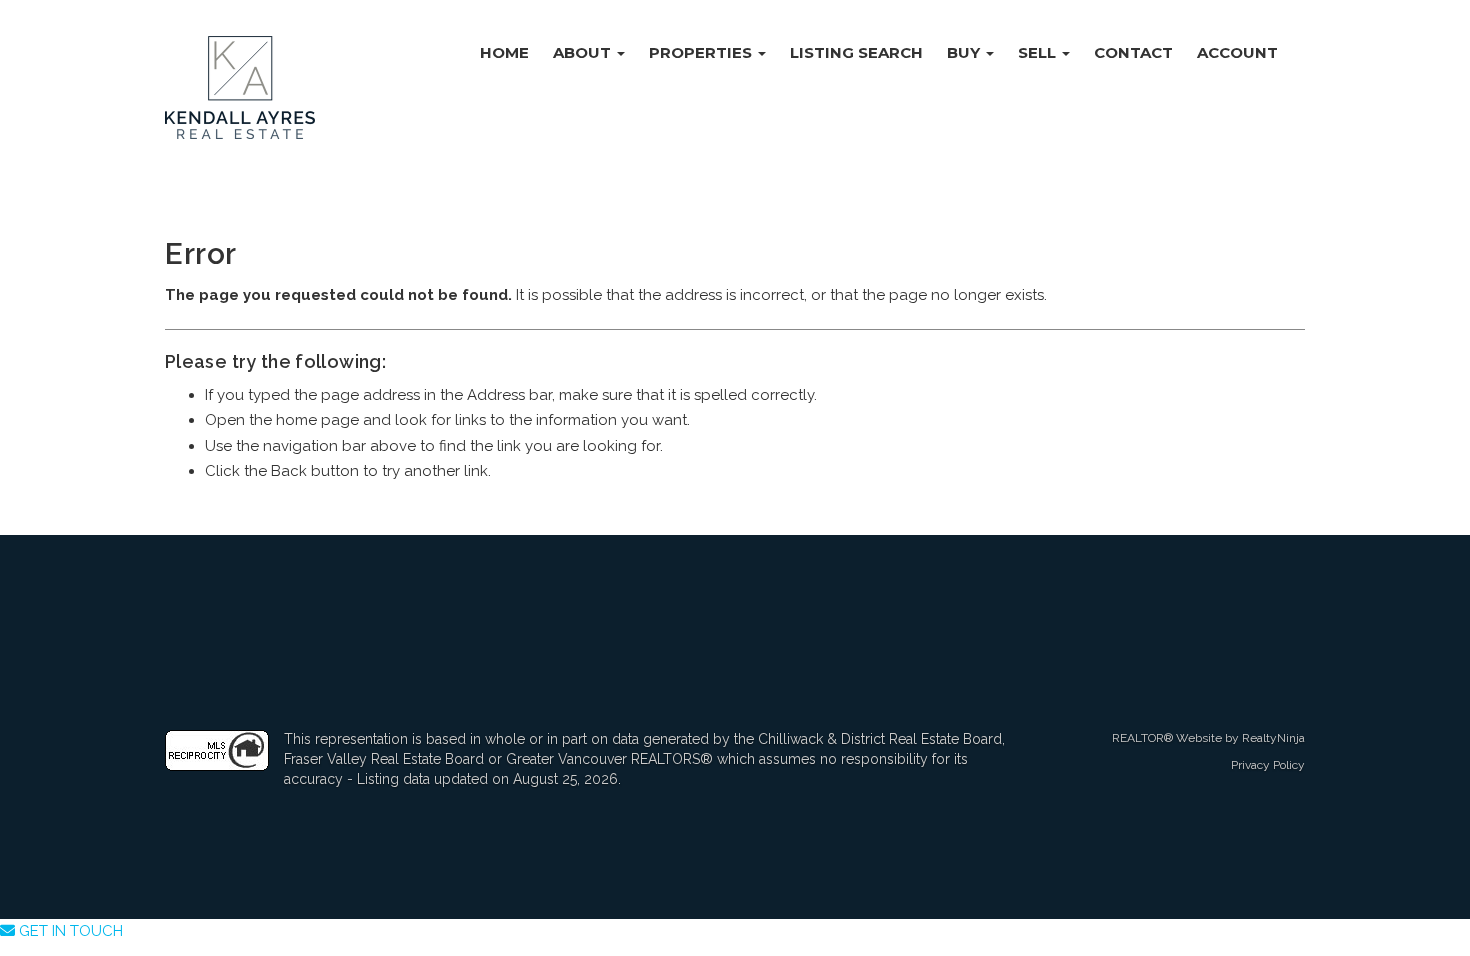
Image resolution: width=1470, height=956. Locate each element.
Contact (1133, 52)
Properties (702, 52)
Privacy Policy (1268, 765)
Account (1237, 52)
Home (504, 52)
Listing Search (856, 52)
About (584, 52)
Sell (1039, 52)
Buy (965, 52)
